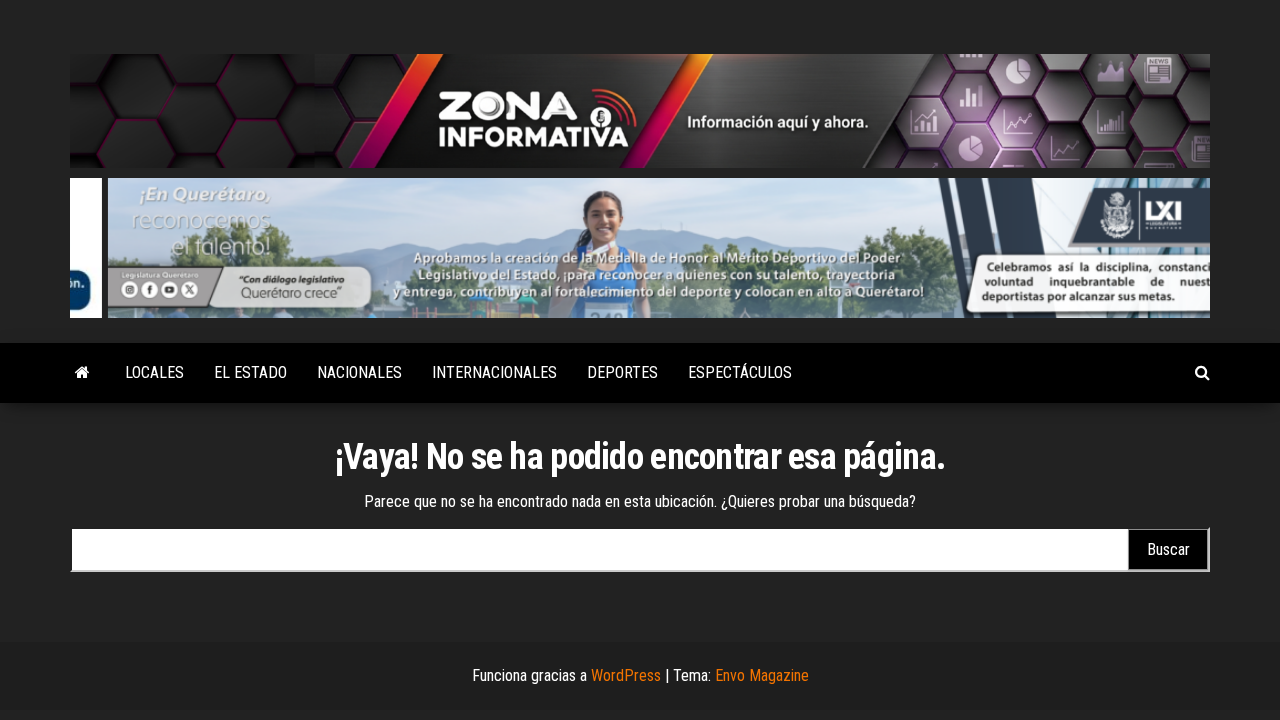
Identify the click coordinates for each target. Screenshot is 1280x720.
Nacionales (359, 372)
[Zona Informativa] (82, 373)
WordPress (626, 675)
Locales (154, 372)
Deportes (622, 372)
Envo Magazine (762, 675)
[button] (640, 248)
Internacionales (494, 372)
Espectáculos (740, 372)
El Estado (250, 372)
